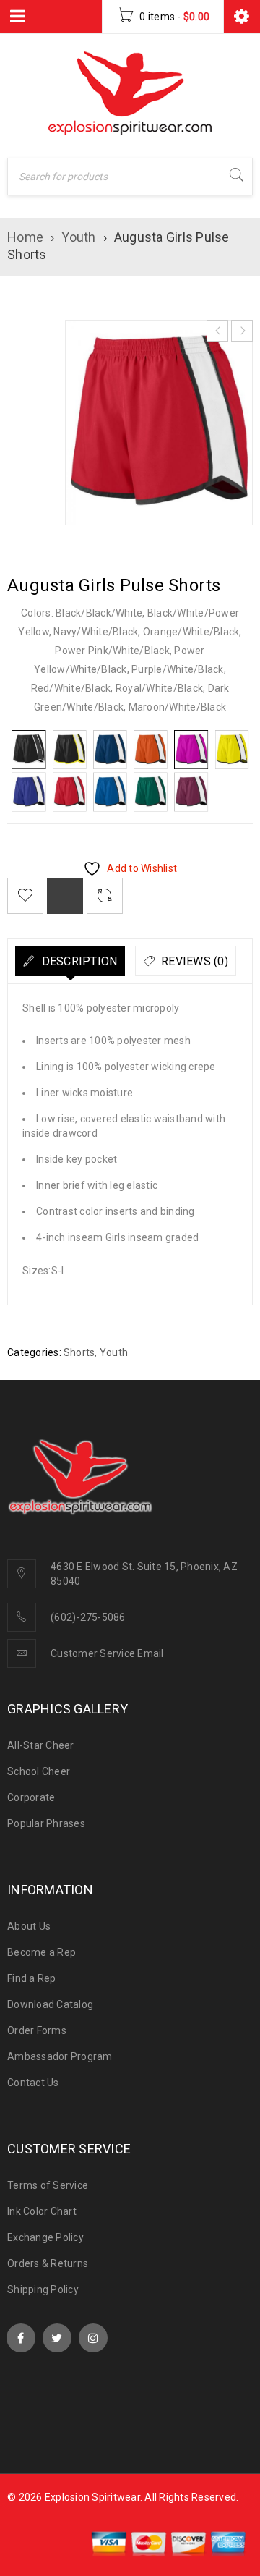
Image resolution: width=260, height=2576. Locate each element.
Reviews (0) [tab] (193, 961)
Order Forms (37, 2030)
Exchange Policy (45, 2237)
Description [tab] (78, 961)
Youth (78, 237)
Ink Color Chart (42, 2211)
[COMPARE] (65, 896)
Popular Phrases (46, 1823)
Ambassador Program (60, 2056)
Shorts (79, 1352)
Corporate (31, 1797)
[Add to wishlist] (25, 896)
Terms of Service (48, 2185)
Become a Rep (42, 1952)
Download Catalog (50, 2004)
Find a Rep (32, 1978)
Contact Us (33, 2083)
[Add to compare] (105, 896)
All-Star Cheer (41, 1745)
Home (25, 237)
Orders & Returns (48, 2263)
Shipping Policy (43, 2289)
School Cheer (39, 1771)
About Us (29, 1926)
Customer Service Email (107, 1653)
